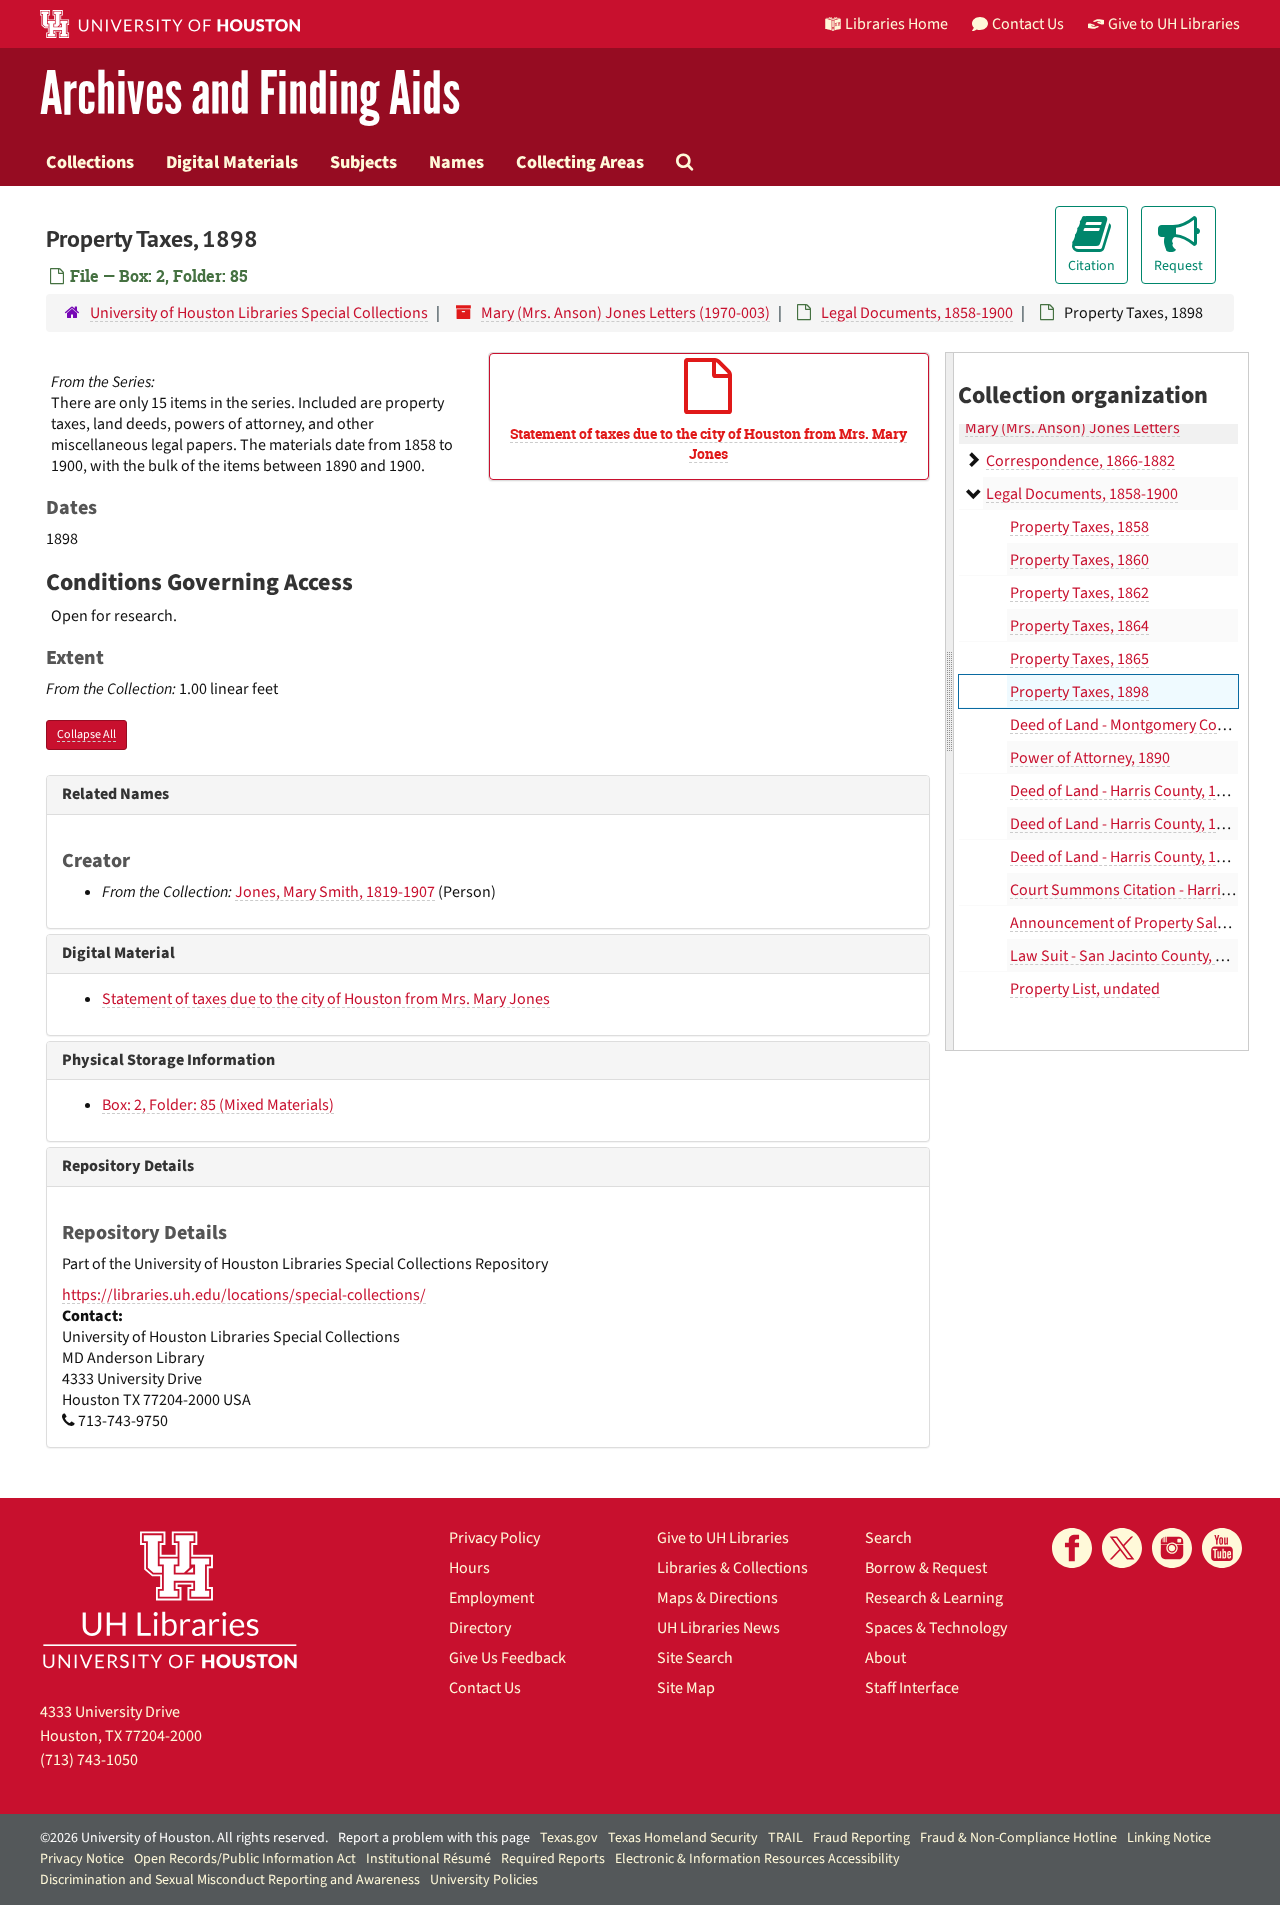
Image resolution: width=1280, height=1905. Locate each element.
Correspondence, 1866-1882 (1080, 461)
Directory (480, 1628)
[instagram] (1172, 1548)
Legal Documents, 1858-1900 (917, 313)
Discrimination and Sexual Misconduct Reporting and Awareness (230, 1880)
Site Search (695, 1658)
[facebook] (1072, 1548)
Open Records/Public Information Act (245, 1859)
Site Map (686, 1688)
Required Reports (553, 1859)
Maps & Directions (717, 1598)
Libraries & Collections (732, 1568)
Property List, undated (1085, 989)
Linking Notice (1169, 1838)
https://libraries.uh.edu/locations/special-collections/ (244, 1295)
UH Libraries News (718, 1628)
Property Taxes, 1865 (1079, 659)
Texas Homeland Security (683, 1838)
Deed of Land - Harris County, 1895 (1125, 857)
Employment (491, 1598)
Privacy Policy (494, 1538)
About (885, 1658)
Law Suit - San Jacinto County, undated (1141, 956)
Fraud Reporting (861, 1838)
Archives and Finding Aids (250, 94)
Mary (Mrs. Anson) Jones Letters (1072, 428)
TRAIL (785, 1838)
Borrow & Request (926, 1568)
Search (888, 1538)
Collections (90, 162)
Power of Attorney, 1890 (1090, 758)
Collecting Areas (580, 162)
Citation (1091, 266)
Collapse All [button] (86, 734)
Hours (469, 1568)
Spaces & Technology (936, 1628)
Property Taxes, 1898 (1079, 692)
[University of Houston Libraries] (170, 1599)
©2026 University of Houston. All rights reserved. (184, 1838)
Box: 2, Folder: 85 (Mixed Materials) (218, 1105)
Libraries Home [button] (896, 24)
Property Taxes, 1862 (1079, 593)
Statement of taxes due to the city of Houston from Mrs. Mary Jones (326, 999)
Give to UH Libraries (723, 1538)
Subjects (363, 162)
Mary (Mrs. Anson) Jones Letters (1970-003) (625, 313)
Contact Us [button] (1028, 24)
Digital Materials (232, 162)
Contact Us (485, 1688)
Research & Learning (934, 1598)
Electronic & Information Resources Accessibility (757, 1859)
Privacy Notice (82, 1859)
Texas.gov (569, 1838)
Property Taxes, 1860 (1079, 560)
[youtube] (1222, 1548)
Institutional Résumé (428, 1859)
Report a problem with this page (434, 1838)
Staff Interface (912, 1688)
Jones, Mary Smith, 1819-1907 (335, 892)
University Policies (484, 1880)
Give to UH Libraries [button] (1174, 24)
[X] (1122, 1548)
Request (1178, 266)
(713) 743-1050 (89, 1760)
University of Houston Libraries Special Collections (259, 313)
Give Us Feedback (507, 1658)
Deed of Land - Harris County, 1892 (1125, 791)
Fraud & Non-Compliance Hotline (1018, 1838)
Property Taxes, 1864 (1079, 626)
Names (456, 162)
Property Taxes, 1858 (1079, 527)
